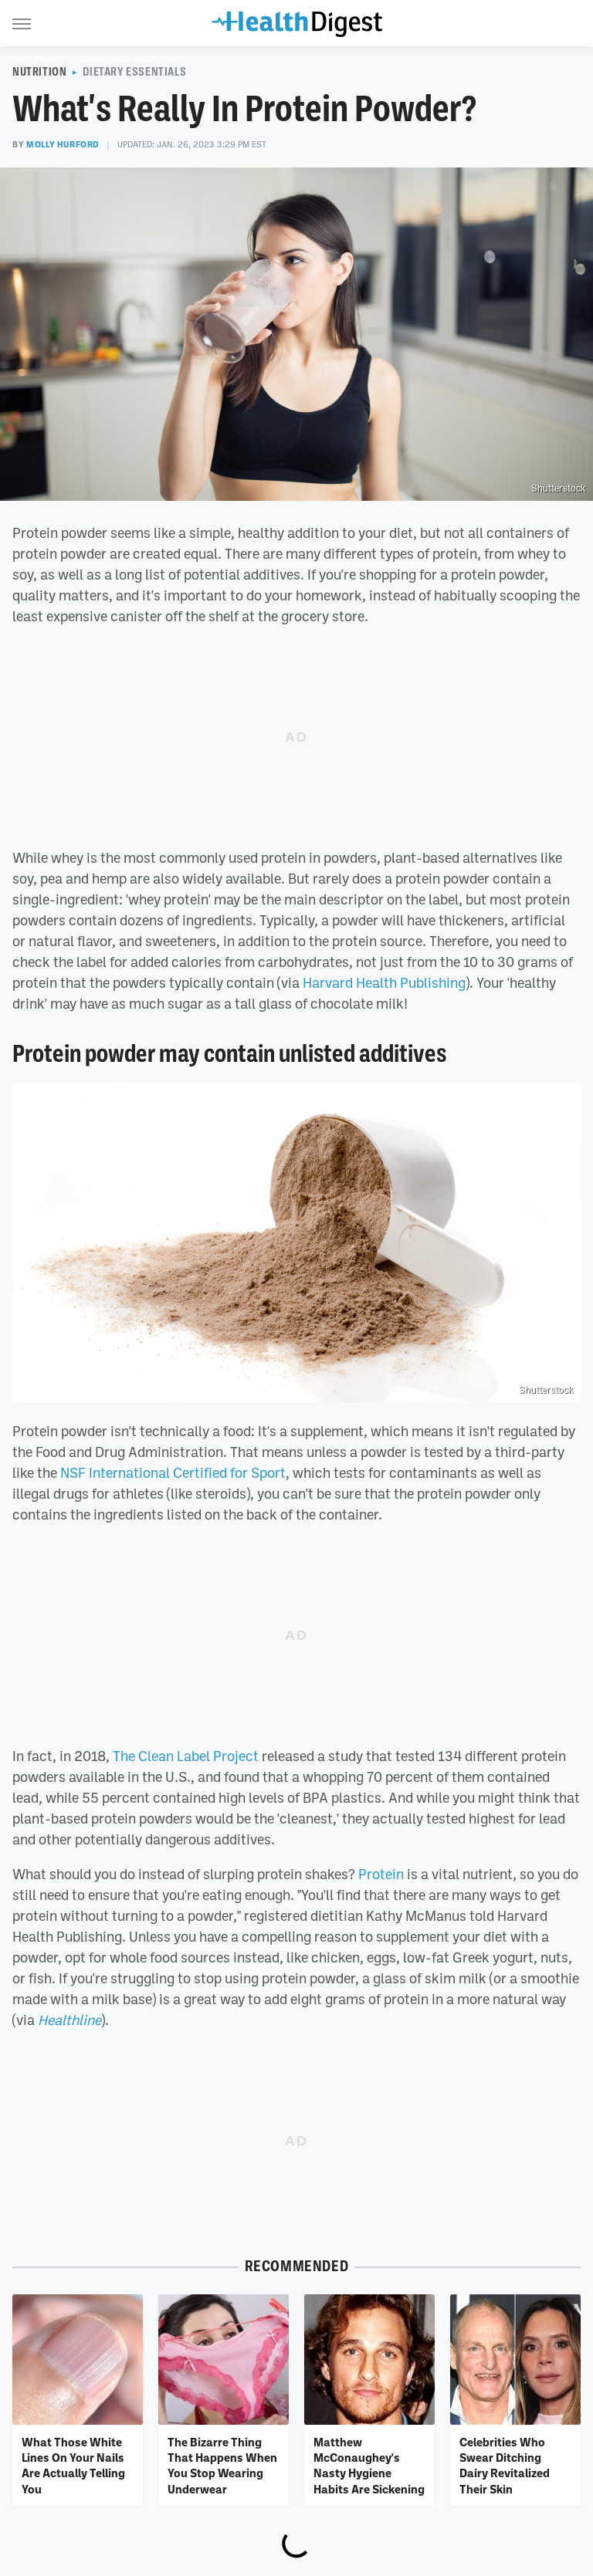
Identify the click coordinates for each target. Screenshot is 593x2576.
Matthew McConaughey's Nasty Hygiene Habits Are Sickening (369, 2465)
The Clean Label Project (186, 1756)
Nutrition (39, 72)
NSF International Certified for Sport (173, 1472)
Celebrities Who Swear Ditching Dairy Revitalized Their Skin (505, 2465)
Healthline (69, 2020)
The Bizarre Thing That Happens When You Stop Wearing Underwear (222, 2465)
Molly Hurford (63, 144)
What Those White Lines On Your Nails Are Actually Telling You (73, 2465)
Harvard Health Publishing (384, 982)
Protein (381, 1874)
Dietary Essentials (134, 72)
